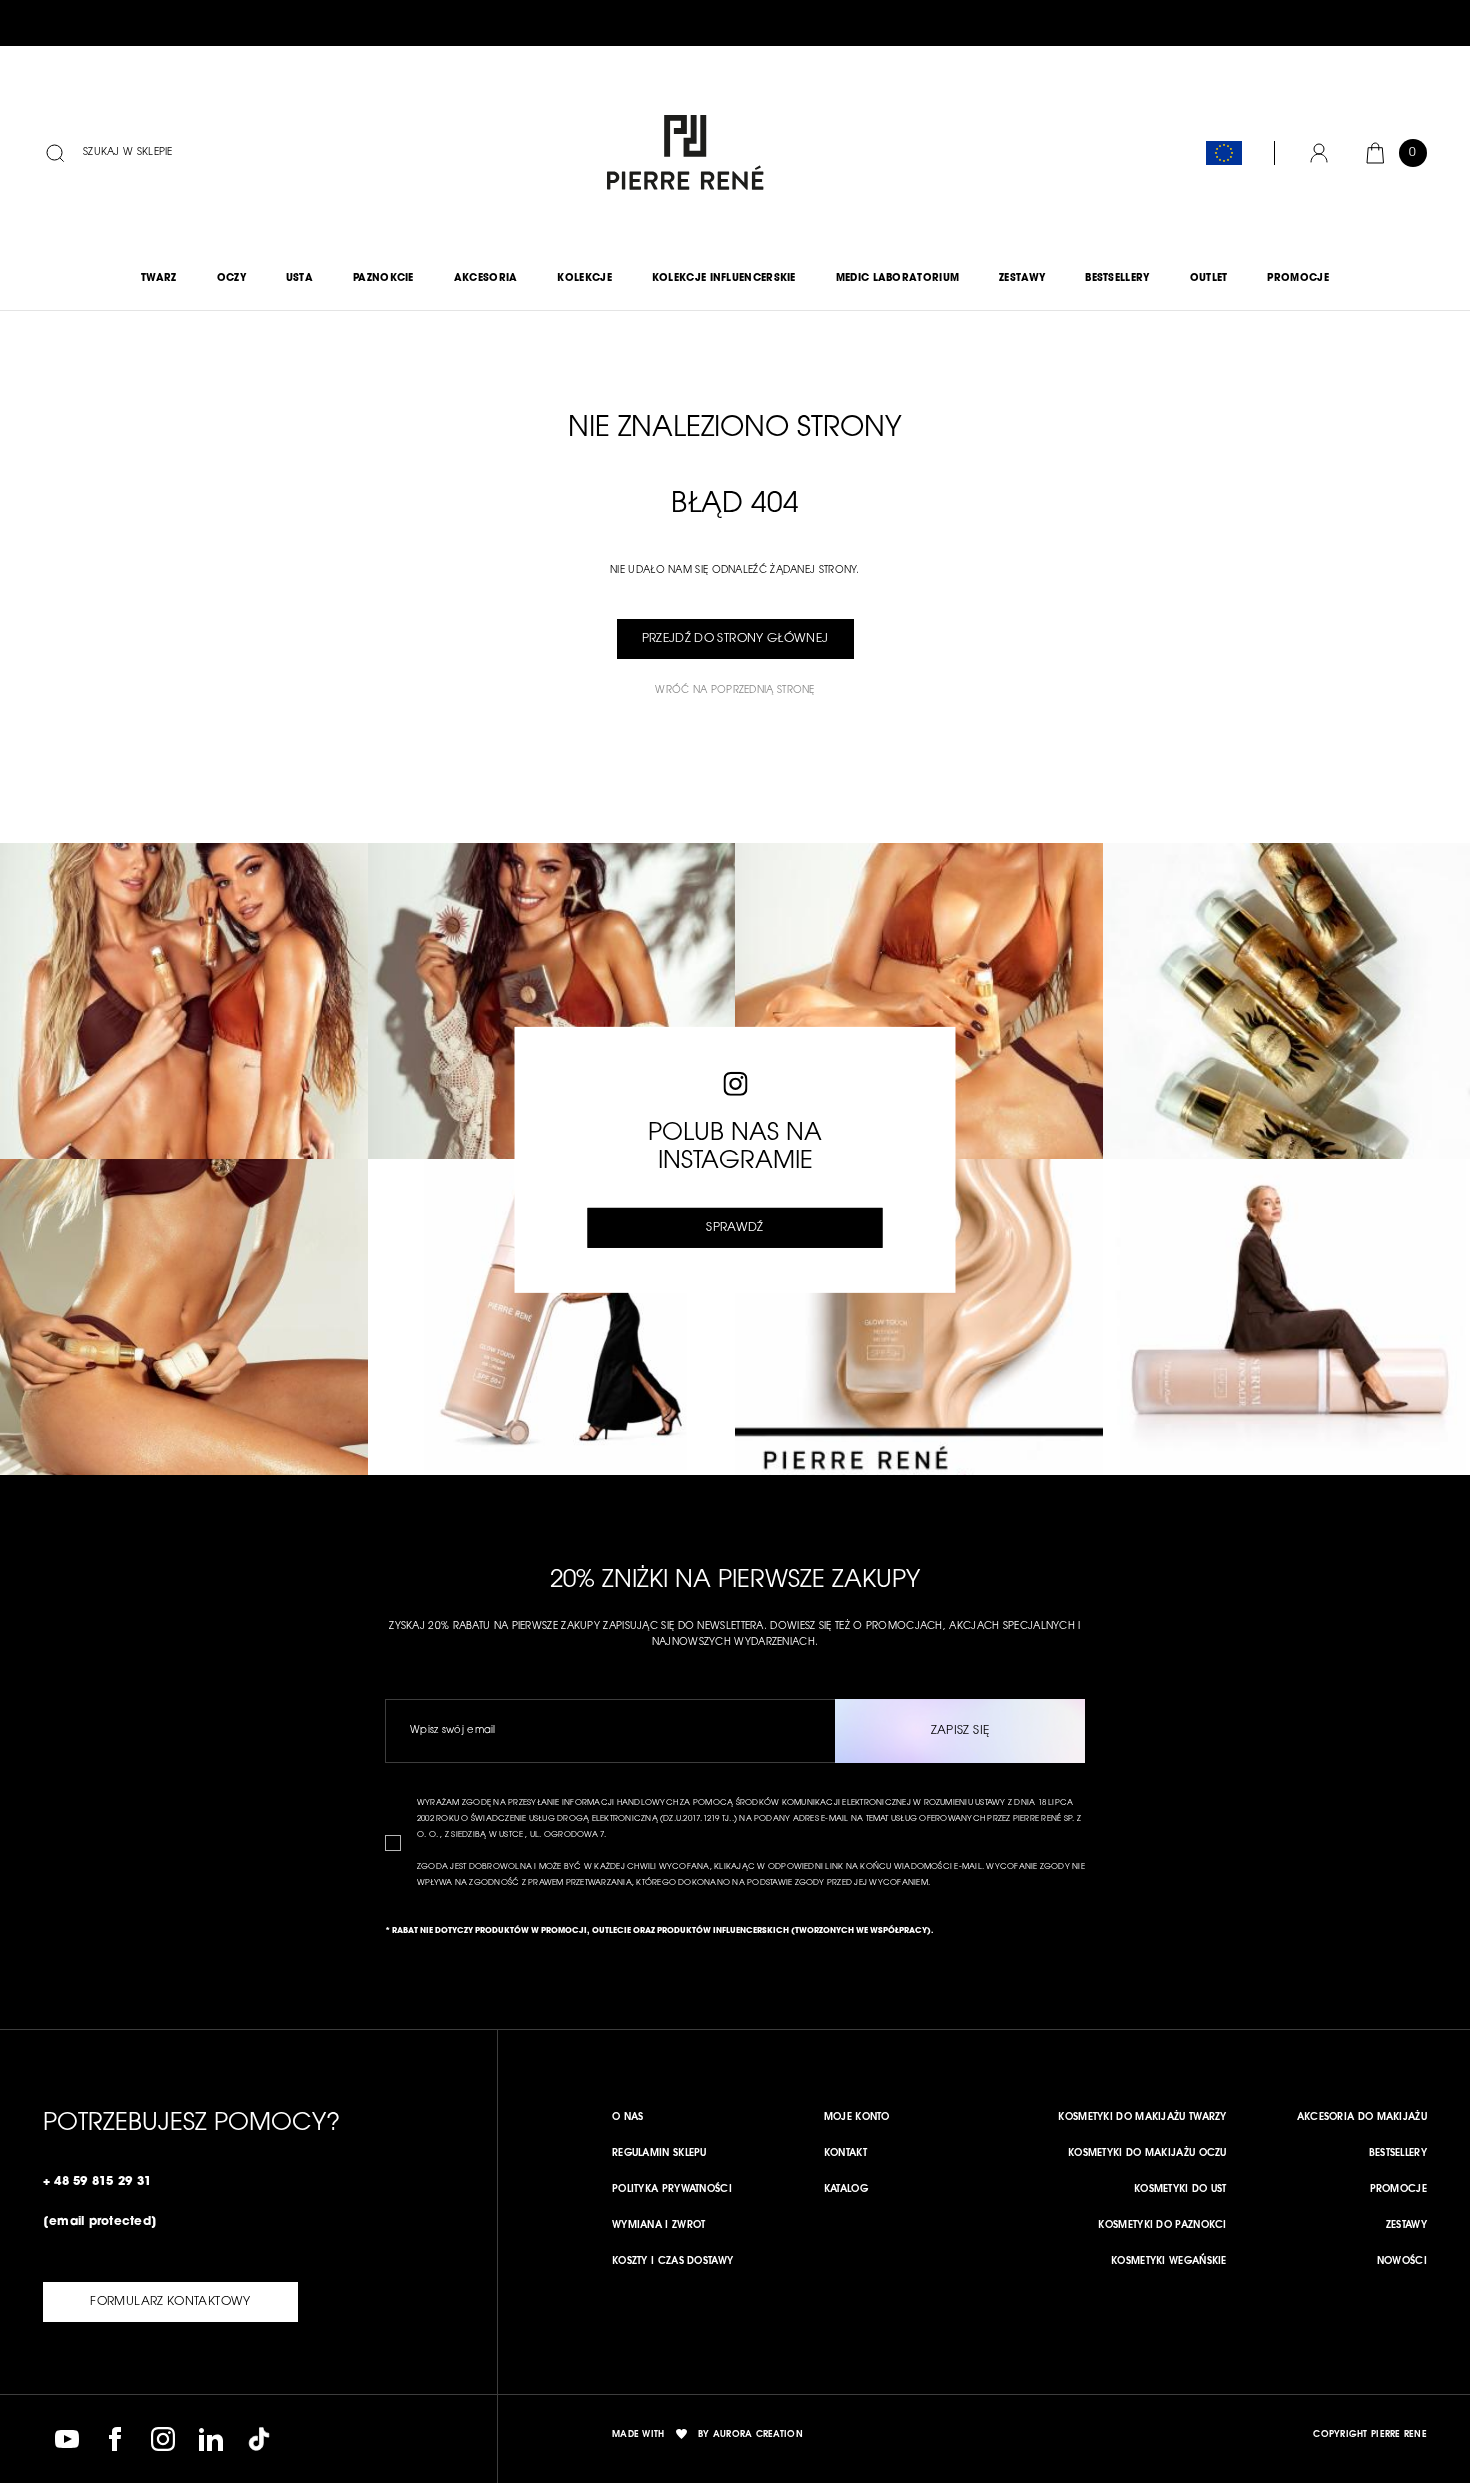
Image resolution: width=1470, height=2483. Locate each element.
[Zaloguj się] (1319, 153)
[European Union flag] (1224, 153)
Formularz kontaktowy (170, 2302)
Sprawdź (735, 1228)
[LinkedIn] (211, 2439)
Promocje (1398, 2190)
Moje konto (857, 2118)
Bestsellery (1398, 2154)
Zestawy (1406, 2226)
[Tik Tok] (259, 2439)
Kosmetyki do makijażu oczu (1147, 2154)
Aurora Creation (758, 2434)
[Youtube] (67, 2439)
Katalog (846, 2190)
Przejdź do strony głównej (735, 639)
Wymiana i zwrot (659, 2226)
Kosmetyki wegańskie (1169, 2262)
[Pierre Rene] (681, 153)
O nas (628, 2118)
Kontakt (845, 2154)
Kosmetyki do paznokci (1162, 2226)
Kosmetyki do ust (1180, 2190)
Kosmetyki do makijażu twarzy (1142, 2118)
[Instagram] (163, 2439)
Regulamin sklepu (659, 2154)
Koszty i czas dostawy (672, 2262)
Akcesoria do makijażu (1362, 2118)
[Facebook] (115, 2439)
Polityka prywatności (672, 2190)
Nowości (1402, 2262)
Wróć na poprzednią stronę (735, 691)
